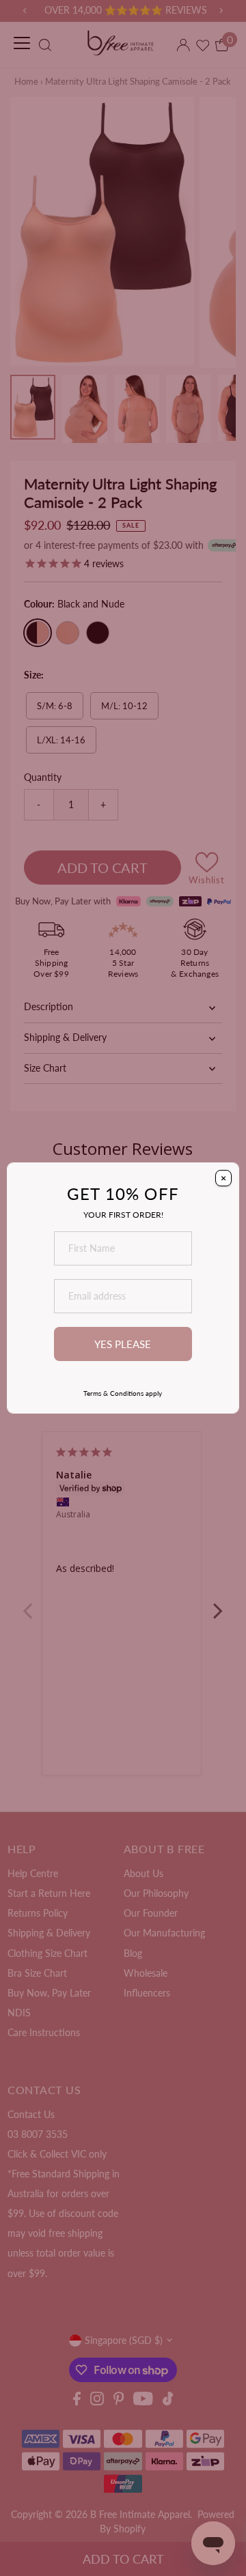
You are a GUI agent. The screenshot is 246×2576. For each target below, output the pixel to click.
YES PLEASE (123, 1344)
